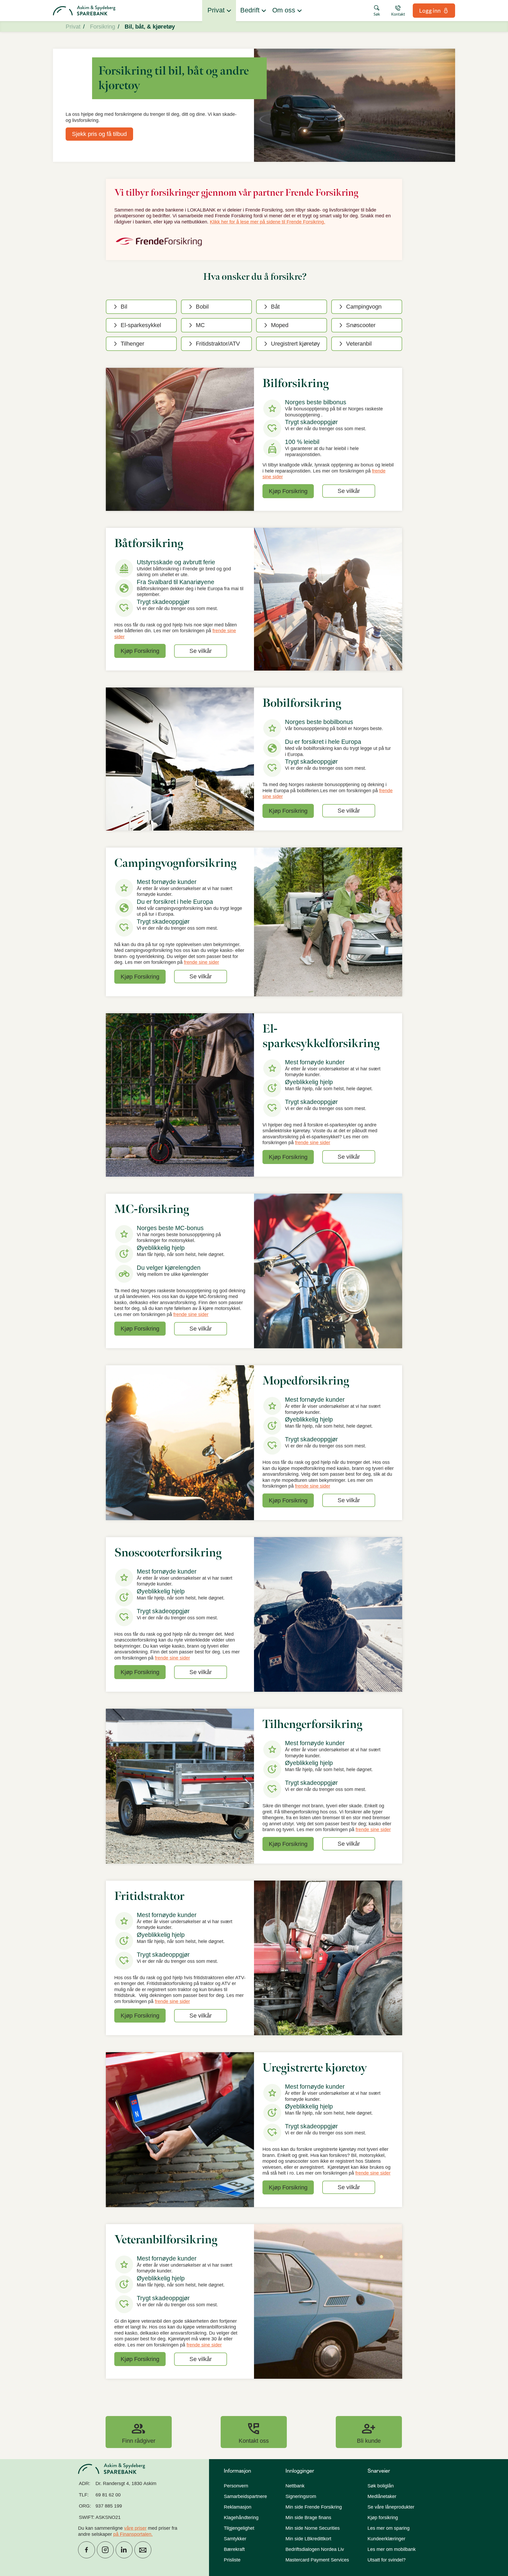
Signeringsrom (301, 2496)
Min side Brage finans (308, 2518)
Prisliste (232, 2560)
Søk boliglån (381, 2486)
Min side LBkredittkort (308, 2539)
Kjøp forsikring (383, 2518)
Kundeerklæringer (386, 2539)
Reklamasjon (238, 2507)
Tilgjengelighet (239, 2528)
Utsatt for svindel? (387, 2560)
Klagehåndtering (241, 2518)
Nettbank (295, 2486)
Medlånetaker (382, 2496)
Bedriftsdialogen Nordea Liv (315, 2549)
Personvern (236, 2486)
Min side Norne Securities (313, 2528)
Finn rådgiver (139, 2432)
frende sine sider (201, 962)
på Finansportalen (132, 2534)
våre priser (135, 2528)
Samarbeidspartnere (245, 2496)
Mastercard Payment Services (317, 2560)
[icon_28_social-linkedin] (124, 2550)
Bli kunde (369, 2432)
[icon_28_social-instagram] (105, 2550)
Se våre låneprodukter (391, 2507)
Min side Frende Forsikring (314, 2507)
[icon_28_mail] (143, 2550)
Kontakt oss (254, 2432)
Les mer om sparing (389, 2528)
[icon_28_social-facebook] (87, 2550)
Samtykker (235, 2539)
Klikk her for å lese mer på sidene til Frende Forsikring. (267, 222)
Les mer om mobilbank (392, 2549)
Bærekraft (234, 2549)
